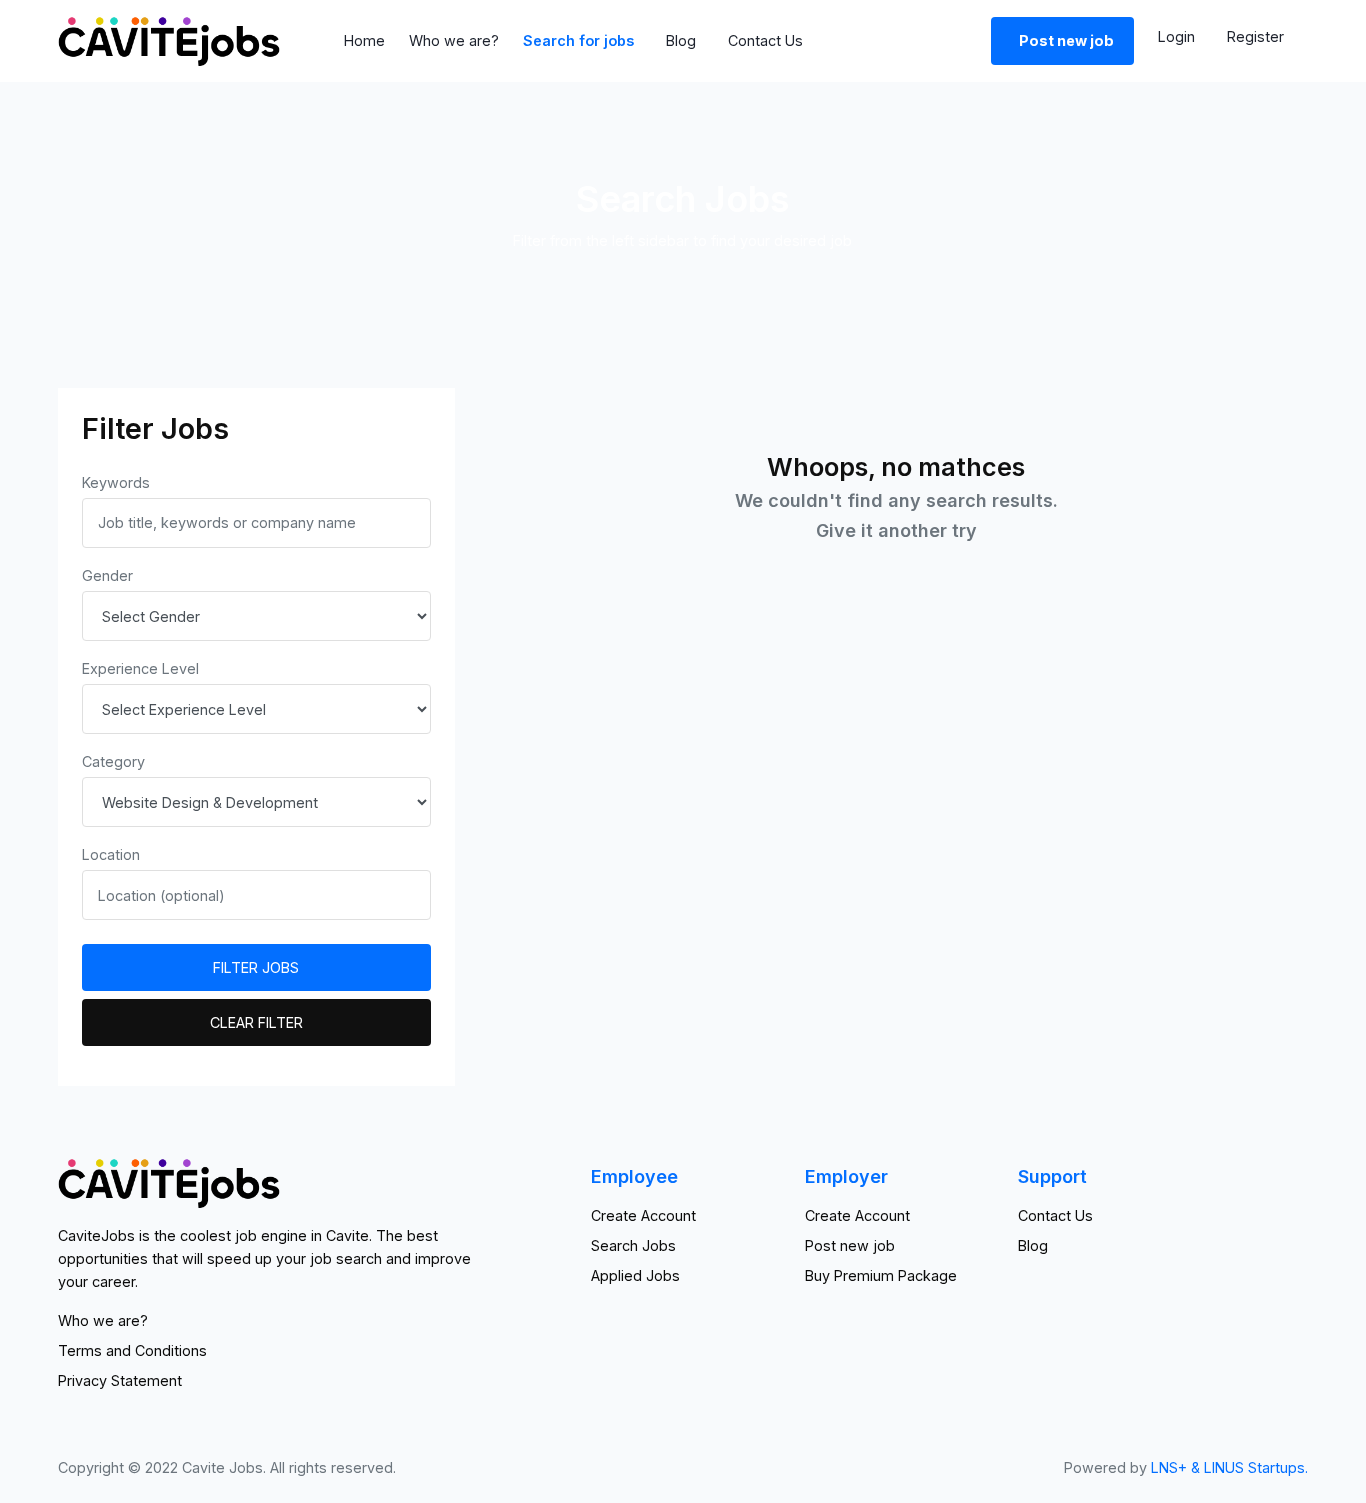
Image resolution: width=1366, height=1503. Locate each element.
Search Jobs (633, 1245)
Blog (681, 40)
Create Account (643, 1215)
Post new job (850, 1245)
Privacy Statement (120, 1380)
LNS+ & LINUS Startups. (1229, 1467)
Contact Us (765, 40)
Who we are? (454, 40)
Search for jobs (578, 40)
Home (364, 40)
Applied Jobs (635, 1275)
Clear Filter (256, 1022)
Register (1255, 36)
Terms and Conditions (132, 1350)
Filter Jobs (256, 967)
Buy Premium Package (881, 1275)
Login (1176, 36)
